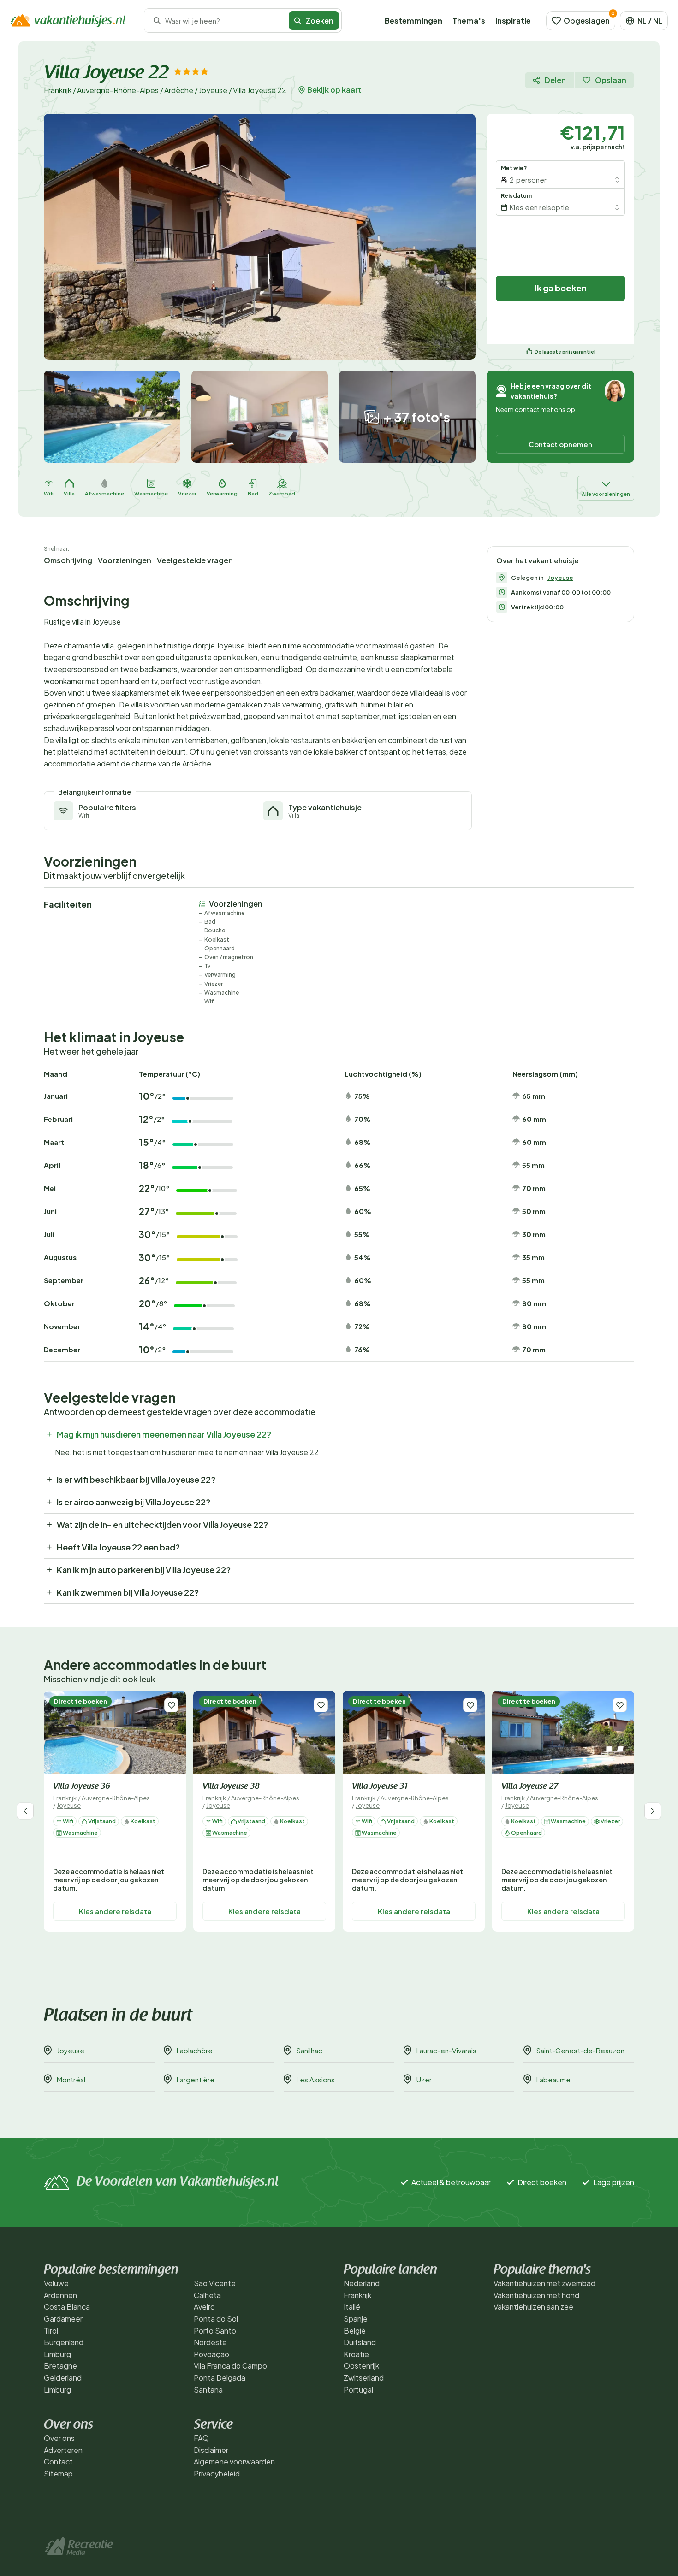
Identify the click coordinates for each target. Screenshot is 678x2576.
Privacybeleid (217, 2473)
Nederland (362, 2283)
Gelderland (63, 2378)
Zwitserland (364, 2378)
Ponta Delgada (220, 2378)
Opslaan (611, 80)
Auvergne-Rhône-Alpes (118, 90)
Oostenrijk (361, 2366)
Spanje (356, 2319)
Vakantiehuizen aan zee (533, 2307)
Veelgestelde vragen (195, 560)
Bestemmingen (413, 21)
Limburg (57, 2354)
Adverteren (63, 2450)
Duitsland (360, 2342)
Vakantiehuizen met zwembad (544, 2283)
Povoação (211, 2354)
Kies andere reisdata (115, 1911)
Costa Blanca (67, 2307)
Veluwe (56, 2283)
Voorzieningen (125, 560)
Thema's (469, 21)
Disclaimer (211, 2450)
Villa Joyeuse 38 (231, 1787)
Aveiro (204, 2307)
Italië (352, 2307)
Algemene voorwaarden (234, 2461)
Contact (58, 2461)
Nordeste (210, 2342)
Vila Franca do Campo (230, 2366)
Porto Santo (215, 2331)
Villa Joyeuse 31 (380, 1787)
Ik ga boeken (561, 288)
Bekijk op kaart (334, 90)
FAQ (201, 2438)
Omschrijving (68, 560)
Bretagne (60, 2366)
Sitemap (58, 2473)
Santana (208, 2390)
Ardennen (60, 2295)
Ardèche (179, 90)
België (355, 2331)
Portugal (358, 2390)
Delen (555, 80)
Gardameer (63, 2319)
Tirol (51, 2331)
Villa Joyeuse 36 (81, 1787)
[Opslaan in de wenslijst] (171, 1705)
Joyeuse (213, 90)
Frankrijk (58, 90)
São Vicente (215, 2283)
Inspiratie (513, 21)
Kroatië (356, 2354)
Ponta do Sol (216, 2319)
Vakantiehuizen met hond (536, 2295)
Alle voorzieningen (606, 494)
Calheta (207, 2295)
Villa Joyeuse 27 (530, 1787)
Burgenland (64, 2342)
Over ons (59, 2438)
